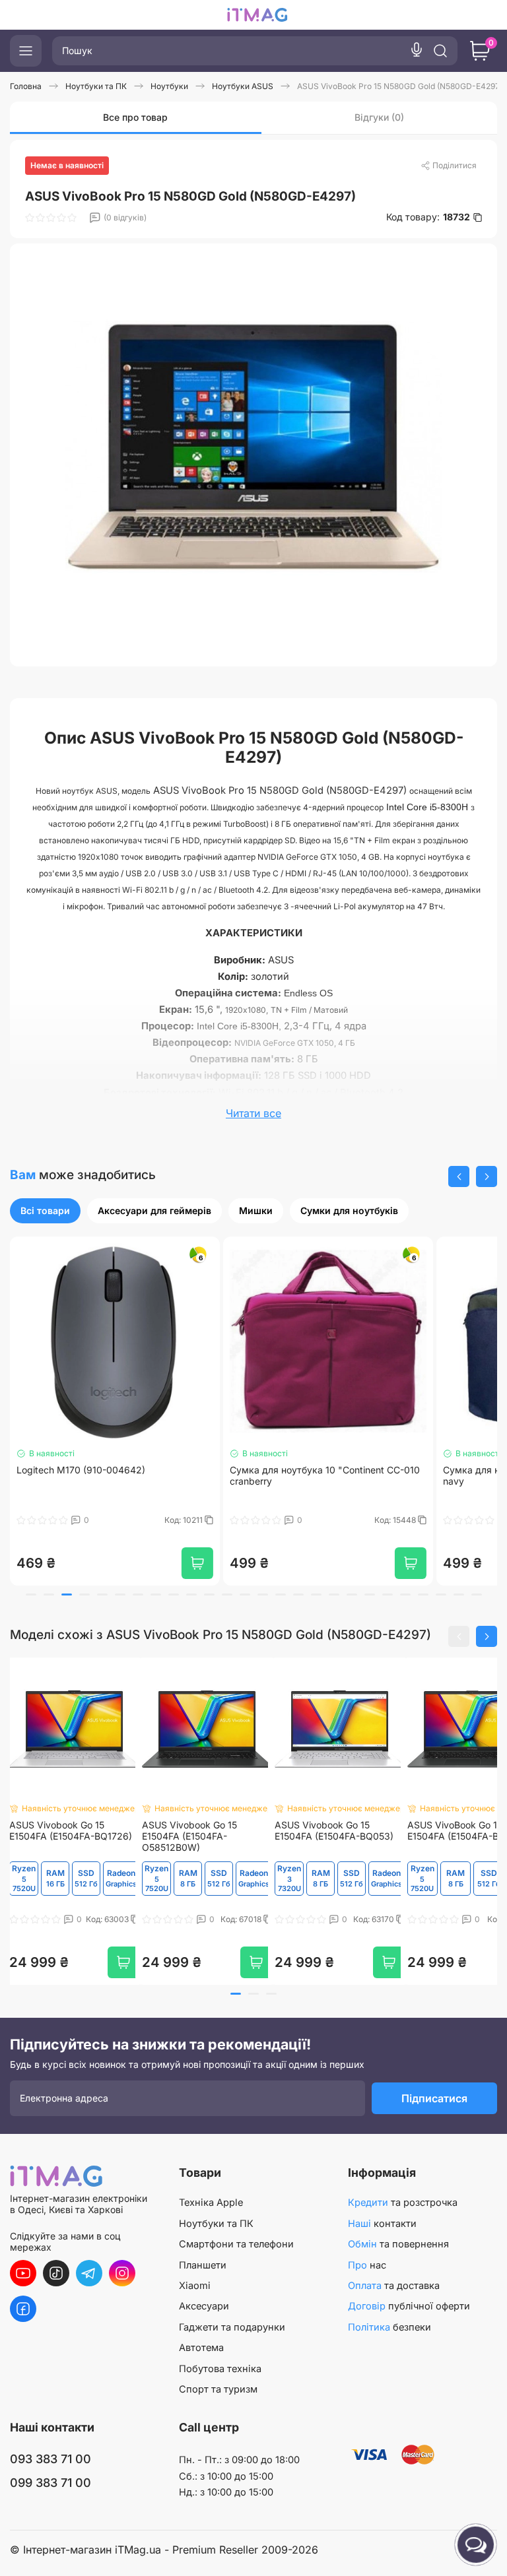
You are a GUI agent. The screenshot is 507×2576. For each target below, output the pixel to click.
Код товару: (428, 217)
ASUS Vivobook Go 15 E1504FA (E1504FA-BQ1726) (71, 1831)
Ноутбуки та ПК (216, 2224)
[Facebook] (23, 2309)
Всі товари (45, 1210)
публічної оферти (409, 2306)
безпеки (389, 2327)
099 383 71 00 (51, 2483)
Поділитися (455, 165)
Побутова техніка (220, 2369)
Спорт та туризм (218, 2389)
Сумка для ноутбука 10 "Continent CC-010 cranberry (112, 1476)
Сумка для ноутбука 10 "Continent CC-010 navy (325, 1476)
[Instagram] (122, 2273)
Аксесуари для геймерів (154, 1210)
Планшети (203, 2265)
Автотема (201, 2348)
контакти (382, 2224)
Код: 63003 (108, 1919)
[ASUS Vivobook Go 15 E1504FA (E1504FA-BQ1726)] (74, 1729)
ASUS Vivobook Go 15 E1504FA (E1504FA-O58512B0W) (189, 1836)
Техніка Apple (211, 2203)
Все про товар (135, 117)
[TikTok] (56, 2273)
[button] (459, 1176)
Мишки (256, 1210)
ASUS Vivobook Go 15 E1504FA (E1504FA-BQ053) (334, 1831)
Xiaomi (195, 2286)
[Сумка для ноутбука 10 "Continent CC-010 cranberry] (115, 1341)
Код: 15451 (397, 1520)
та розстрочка (403, 2203)
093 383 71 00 (51, 2459)
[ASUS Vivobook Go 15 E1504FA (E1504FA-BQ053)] (340, 1729)
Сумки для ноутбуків (349, 1210)
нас (367, 2265)
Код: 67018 (242, 1919)
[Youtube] (23, 2273)
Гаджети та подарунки (232, 2327)
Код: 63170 (375, 1919)
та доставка (394, 2286)
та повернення (398, 2244)
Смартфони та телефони (236, 2244)
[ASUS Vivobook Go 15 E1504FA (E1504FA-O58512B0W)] (207, 1729)
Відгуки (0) (379, 117)
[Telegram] (89, 2273)
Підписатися (434, 2098)
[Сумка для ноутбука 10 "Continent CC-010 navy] (328, 1341)
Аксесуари (204, 2306)
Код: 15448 (183, 1520)
